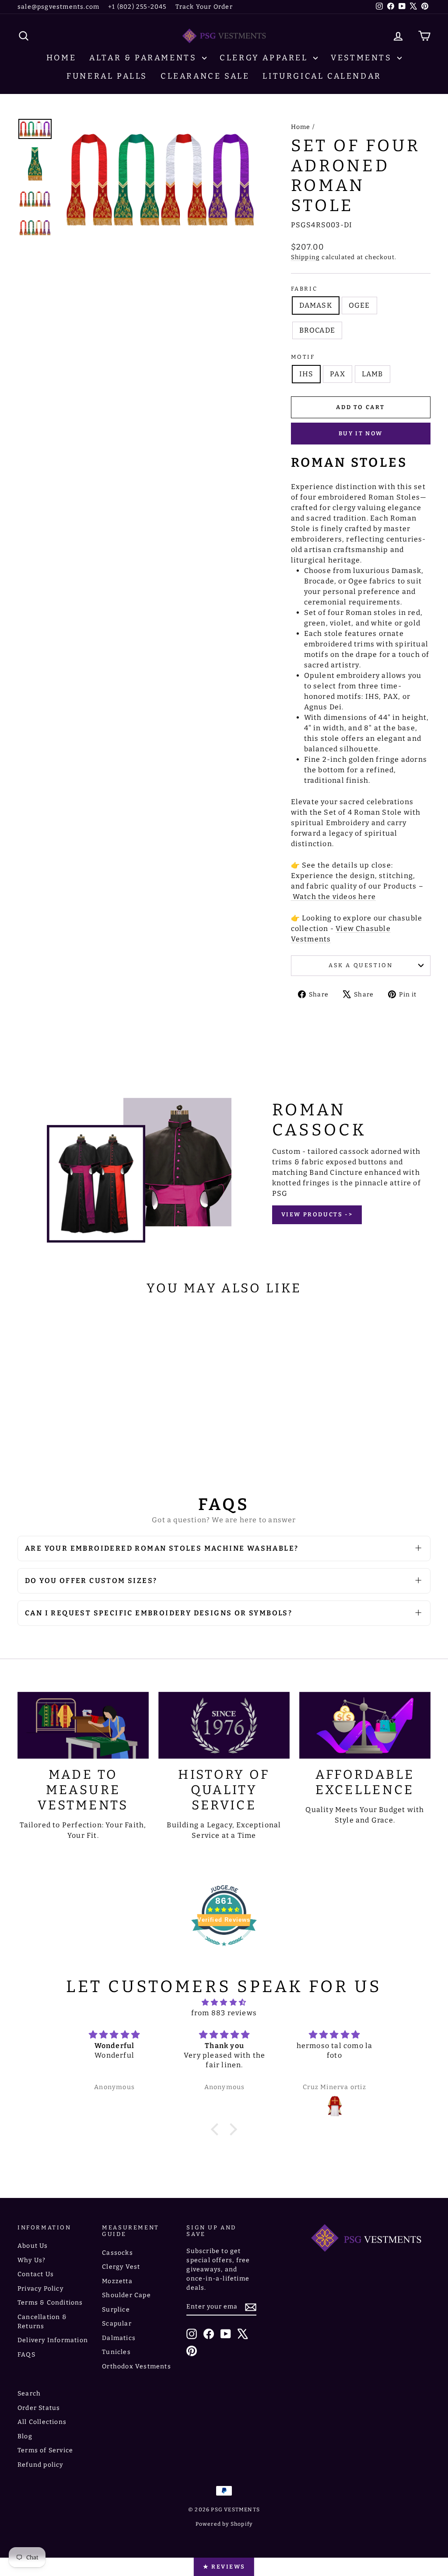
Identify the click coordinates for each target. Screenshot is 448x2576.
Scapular (117, 2324)
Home (61, 58)
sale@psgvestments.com (58, 7)
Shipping (306, 257)
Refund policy (40, 2465)
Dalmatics (119, 2338)
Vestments (363, 58)
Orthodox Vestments (136, 2366)
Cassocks (117, 2253)
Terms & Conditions (50, 2303)
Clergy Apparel (265, 58)
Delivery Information (53, 2340)
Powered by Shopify (224, 2524)
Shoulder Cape (126, 2295)
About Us (33, 2246)
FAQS (26, 2355)
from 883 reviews (224, 2013)
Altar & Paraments (145, 58)
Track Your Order (204, 7)
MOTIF (303, 357)
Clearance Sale (205, 76)
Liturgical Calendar (322, 76)
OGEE (359, 305)
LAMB (373, 374)
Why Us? (31, 2260)
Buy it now (361, 433)
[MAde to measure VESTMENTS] (83, 1725)
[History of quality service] (224, 1725)
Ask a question (360, 965)
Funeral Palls (107, 76)
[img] (224, 2002)
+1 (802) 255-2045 (137, 7)
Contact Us (36, 2274)
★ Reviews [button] (224, 2567)
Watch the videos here (333, 897)
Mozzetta (117, 2281)
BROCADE (317, 330)
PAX (338, 374)
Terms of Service (45, 2450)
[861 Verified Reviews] (224, 1950)
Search (29, 2394)
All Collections (42, 2422)
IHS (306, 374)
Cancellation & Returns (42, 2322)
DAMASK (316, 305)
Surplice (116, 2310)
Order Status (39, 2408)
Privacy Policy (40, 2289)
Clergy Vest (121, 2267)
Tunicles (116, 2352)
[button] (217, 2129)
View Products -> (317, 1214)
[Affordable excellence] (365, 1725)
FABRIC (304, 289)
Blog (25, 2436)
